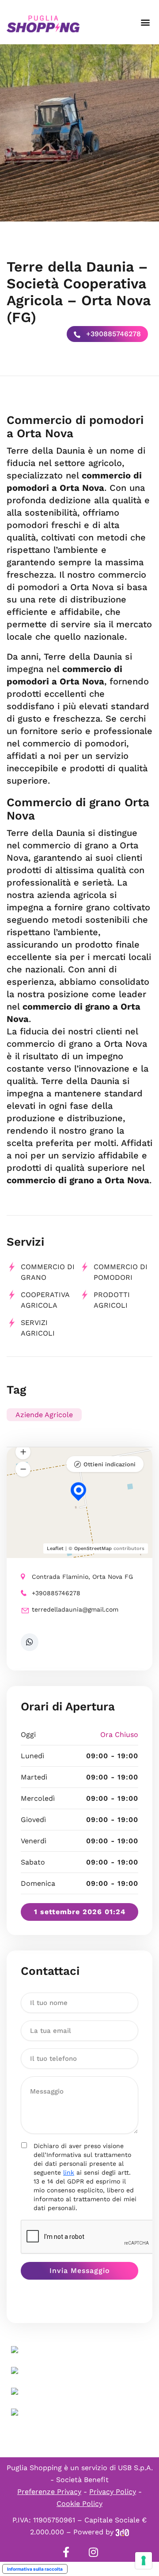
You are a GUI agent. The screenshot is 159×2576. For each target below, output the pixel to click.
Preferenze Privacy (49, 2492)
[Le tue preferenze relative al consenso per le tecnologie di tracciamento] (144, 2560)
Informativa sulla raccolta (35, 2569)
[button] (145, 22)
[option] (79, 133)
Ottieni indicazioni (110, 1464)
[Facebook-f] (66, 2552)
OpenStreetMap (93, 1548)
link (69, 2172)
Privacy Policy (113, 2492)
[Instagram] (93, 2552)
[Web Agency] (122, 2532)
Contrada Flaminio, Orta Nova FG (82, 1577)
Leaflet (55, 1548)
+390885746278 (112, 334)
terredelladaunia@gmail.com (75, 1609)
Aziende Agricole (44, 1415)
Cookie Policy (79, 2504)
